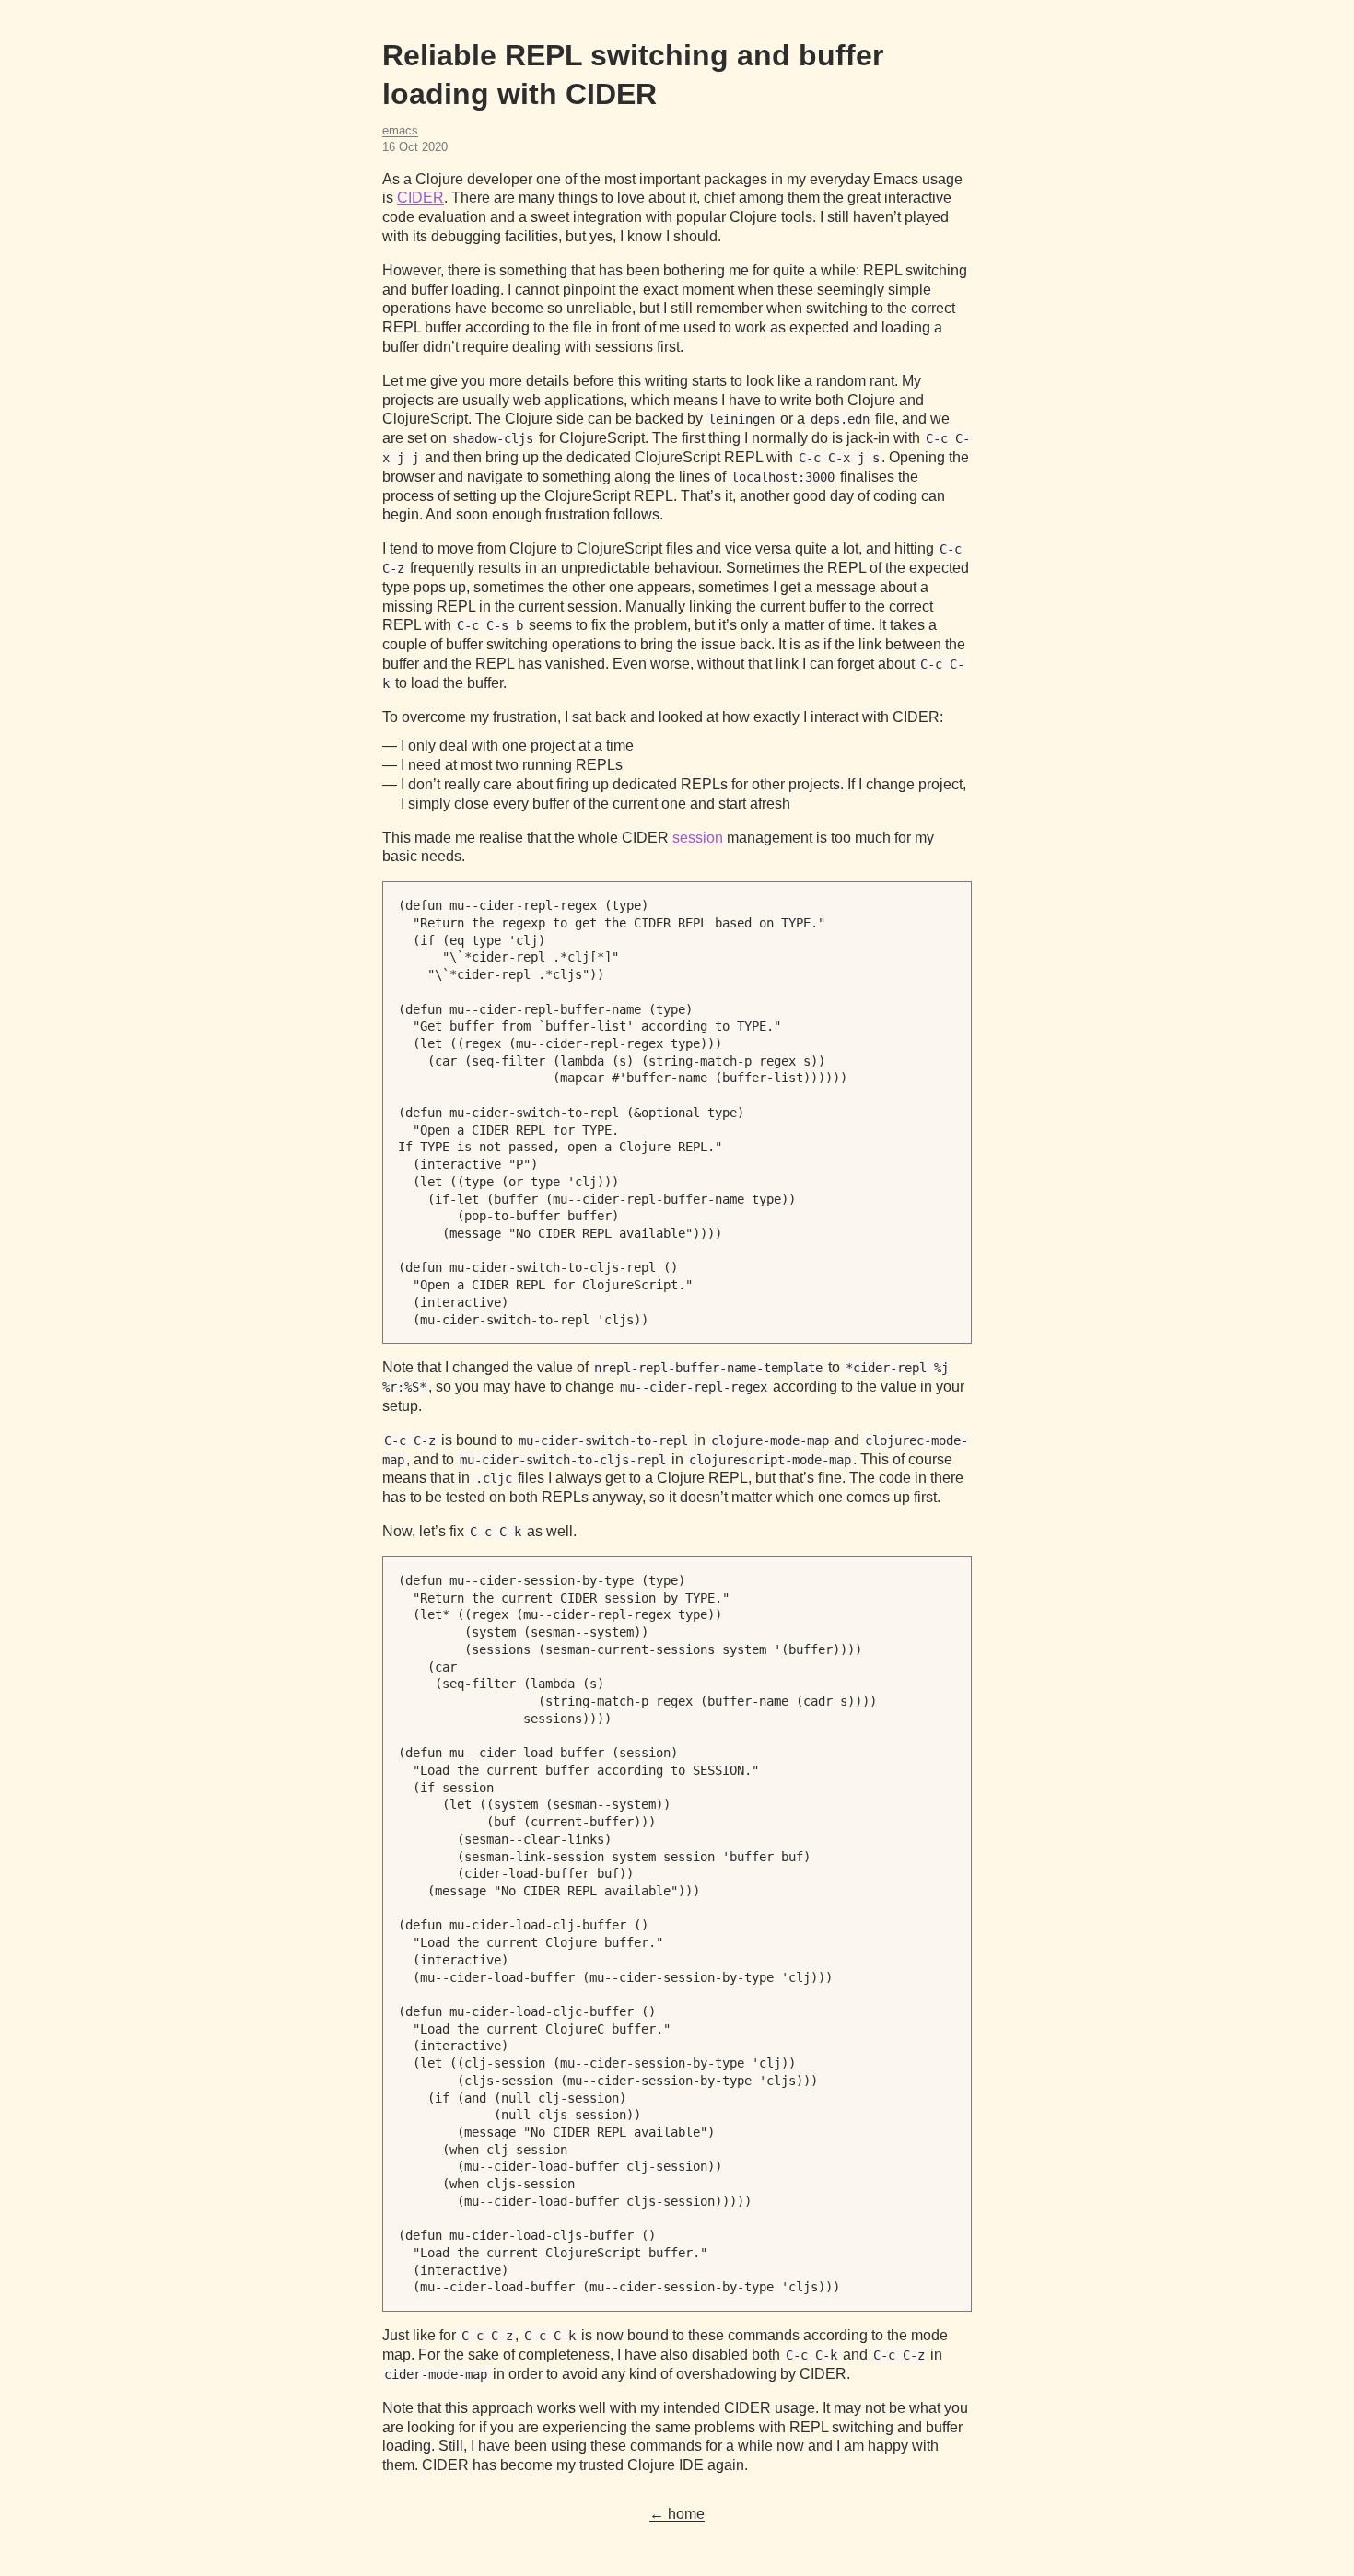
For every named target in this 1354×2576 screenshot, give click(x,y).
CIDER (420, 198)
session (698, 838)
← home (677, 2514)
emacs (400, 130)
